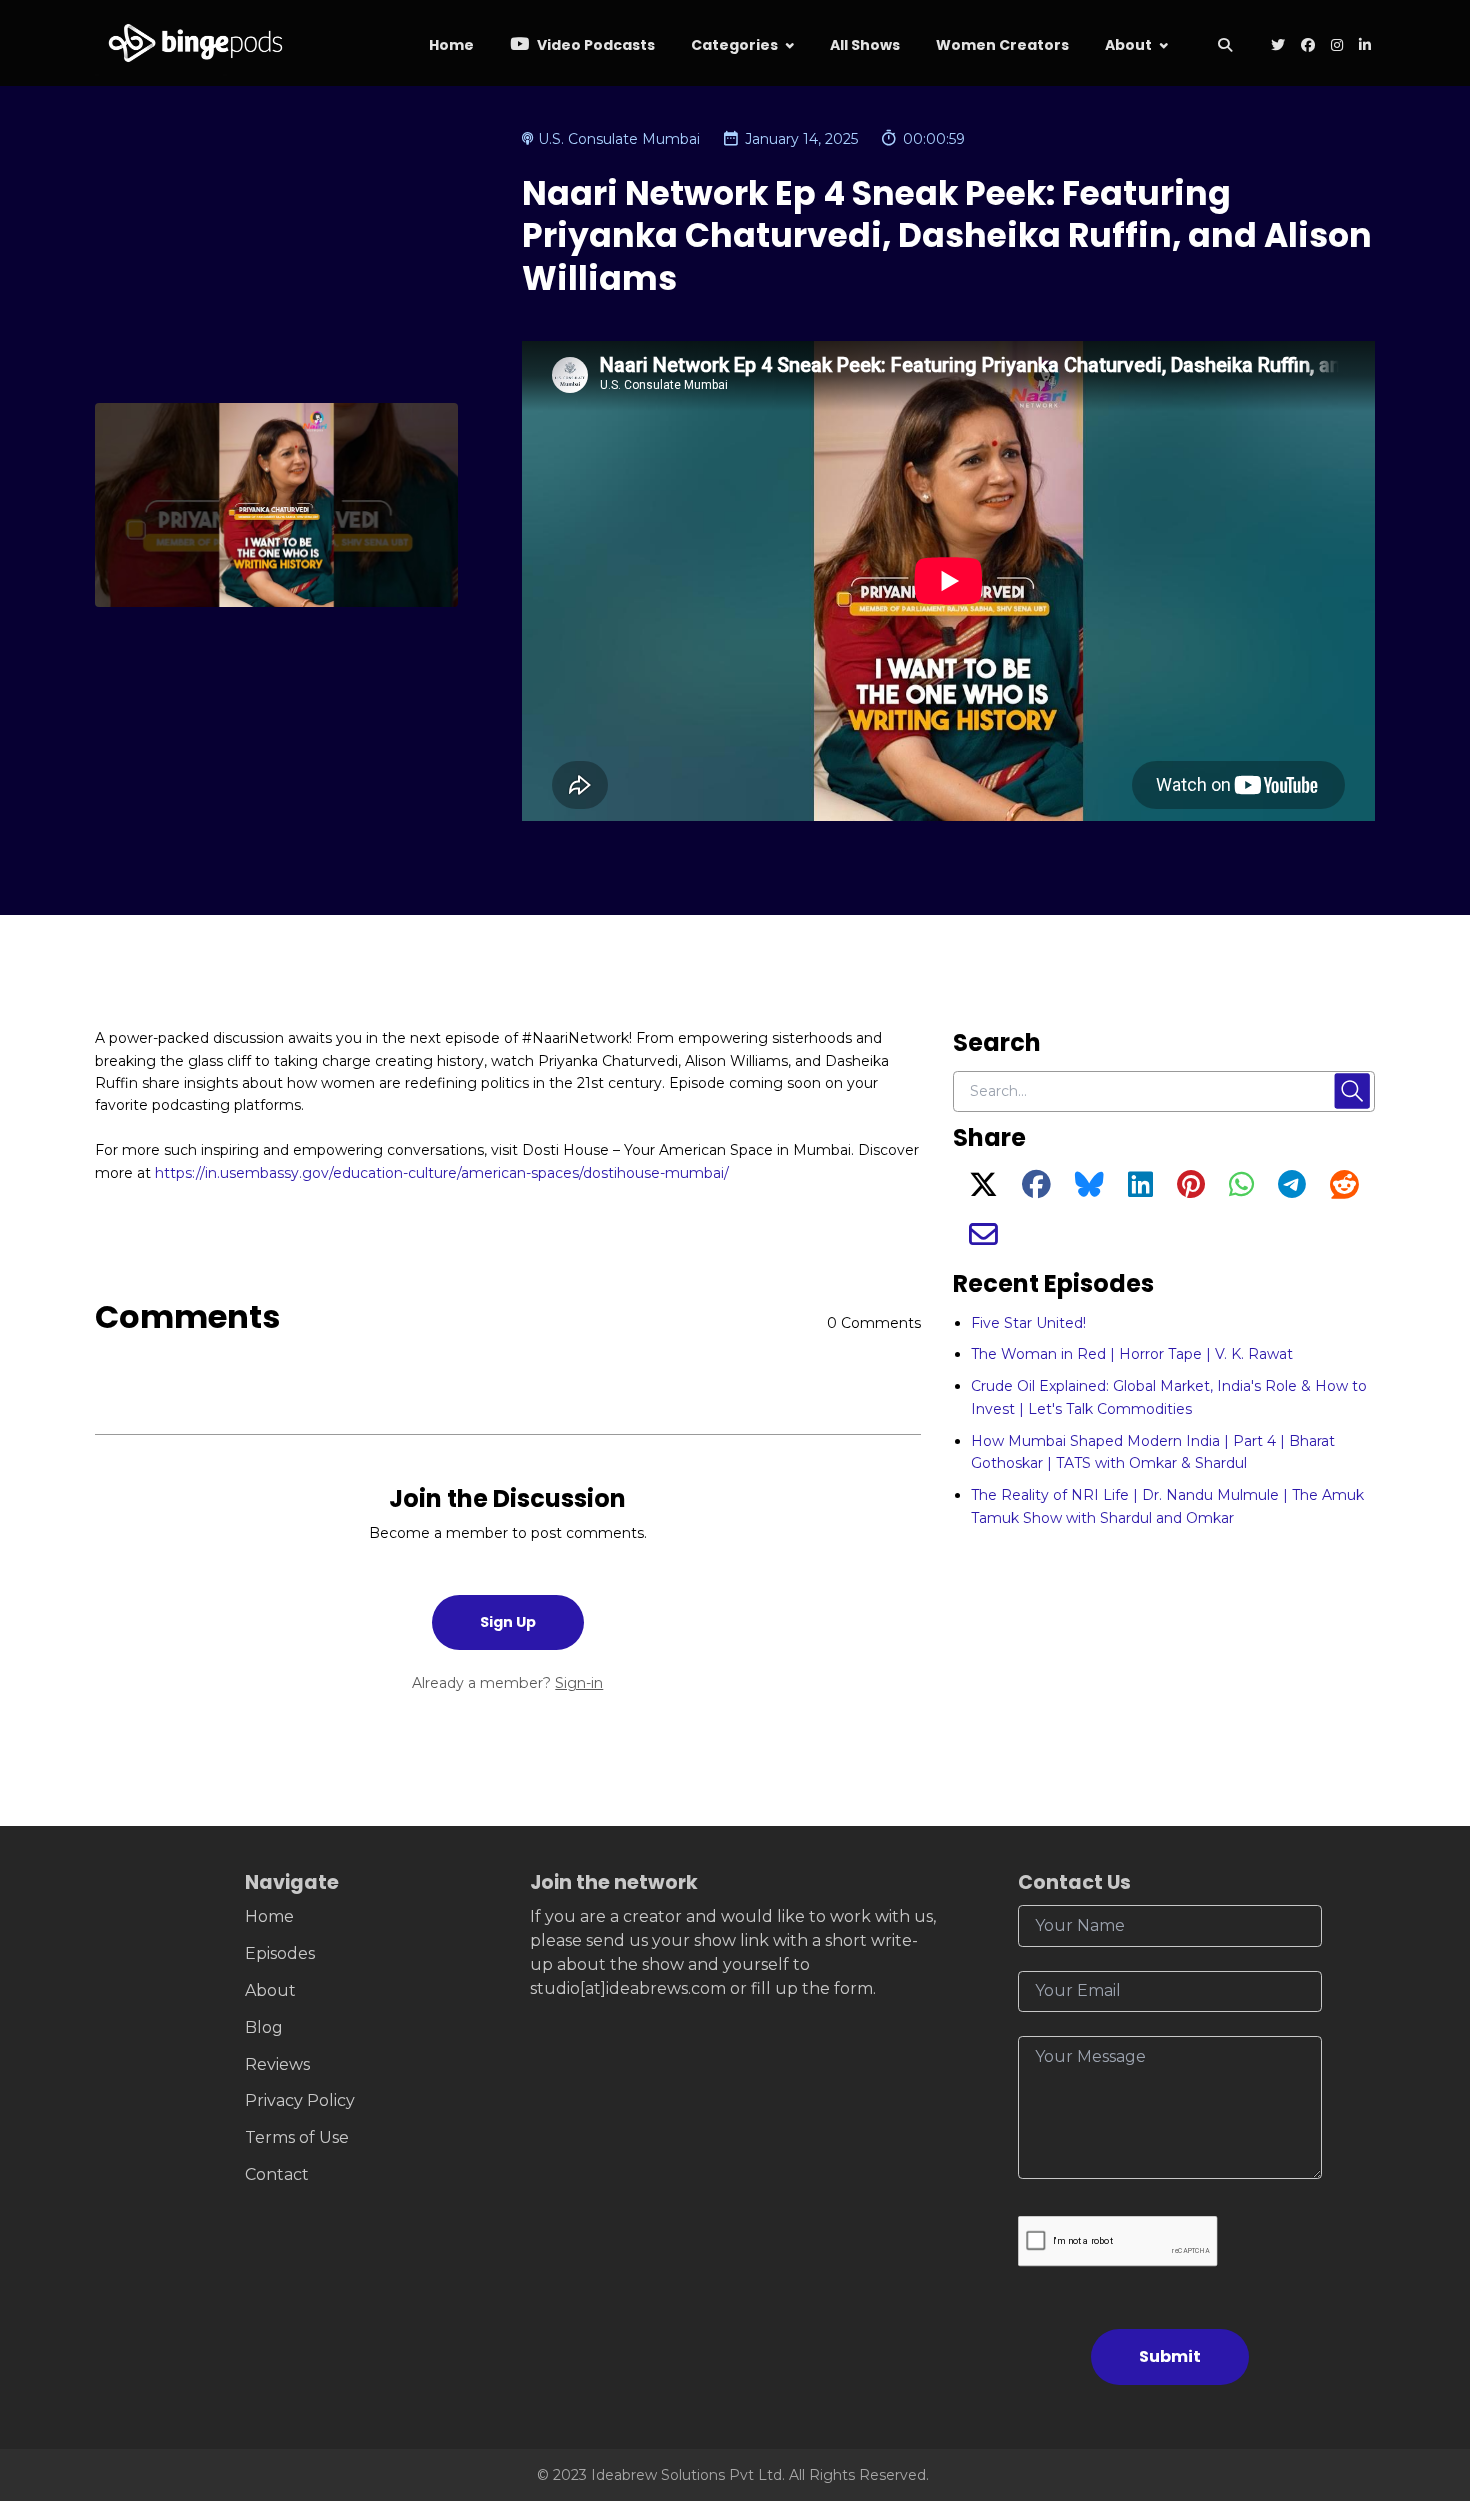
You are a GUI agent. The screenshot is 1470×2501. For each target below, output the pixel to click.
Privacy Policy (300, 2100)
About (1128, 45)
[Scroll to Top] (1422, 2373)
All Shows (865, 45)
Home (451, 45)
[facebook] (1308, 46)
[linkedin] (1363, 46)
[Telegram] (1292, 1190)
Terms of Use (297, 2137)
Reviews (277, 2064)
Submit (1170, 2356)
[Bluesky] (1089, 1190)
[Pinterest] (1191, 1190)
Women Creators (1002, 45)
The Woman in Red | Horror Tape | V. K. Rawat (1132, 1354)
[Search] (1224, 46)
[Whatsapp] (1241, 1190)
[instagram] (1337, 46)
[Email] (983, 1240)
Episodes (280, 1953)
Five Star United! (1028, 1323)
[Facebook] (1036, 1190)
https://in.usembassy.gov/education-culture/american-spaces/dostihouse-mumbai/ (442, 1173)
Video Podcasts (594, 45)
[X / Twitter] (983, 1190)
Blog (264, 2027)
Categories (734, 45)
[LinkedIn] (1140, 1190)
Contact (277, 2174)
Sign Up (508, 1622)
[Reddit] (1344, 1190)
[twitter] (1278, 46)
